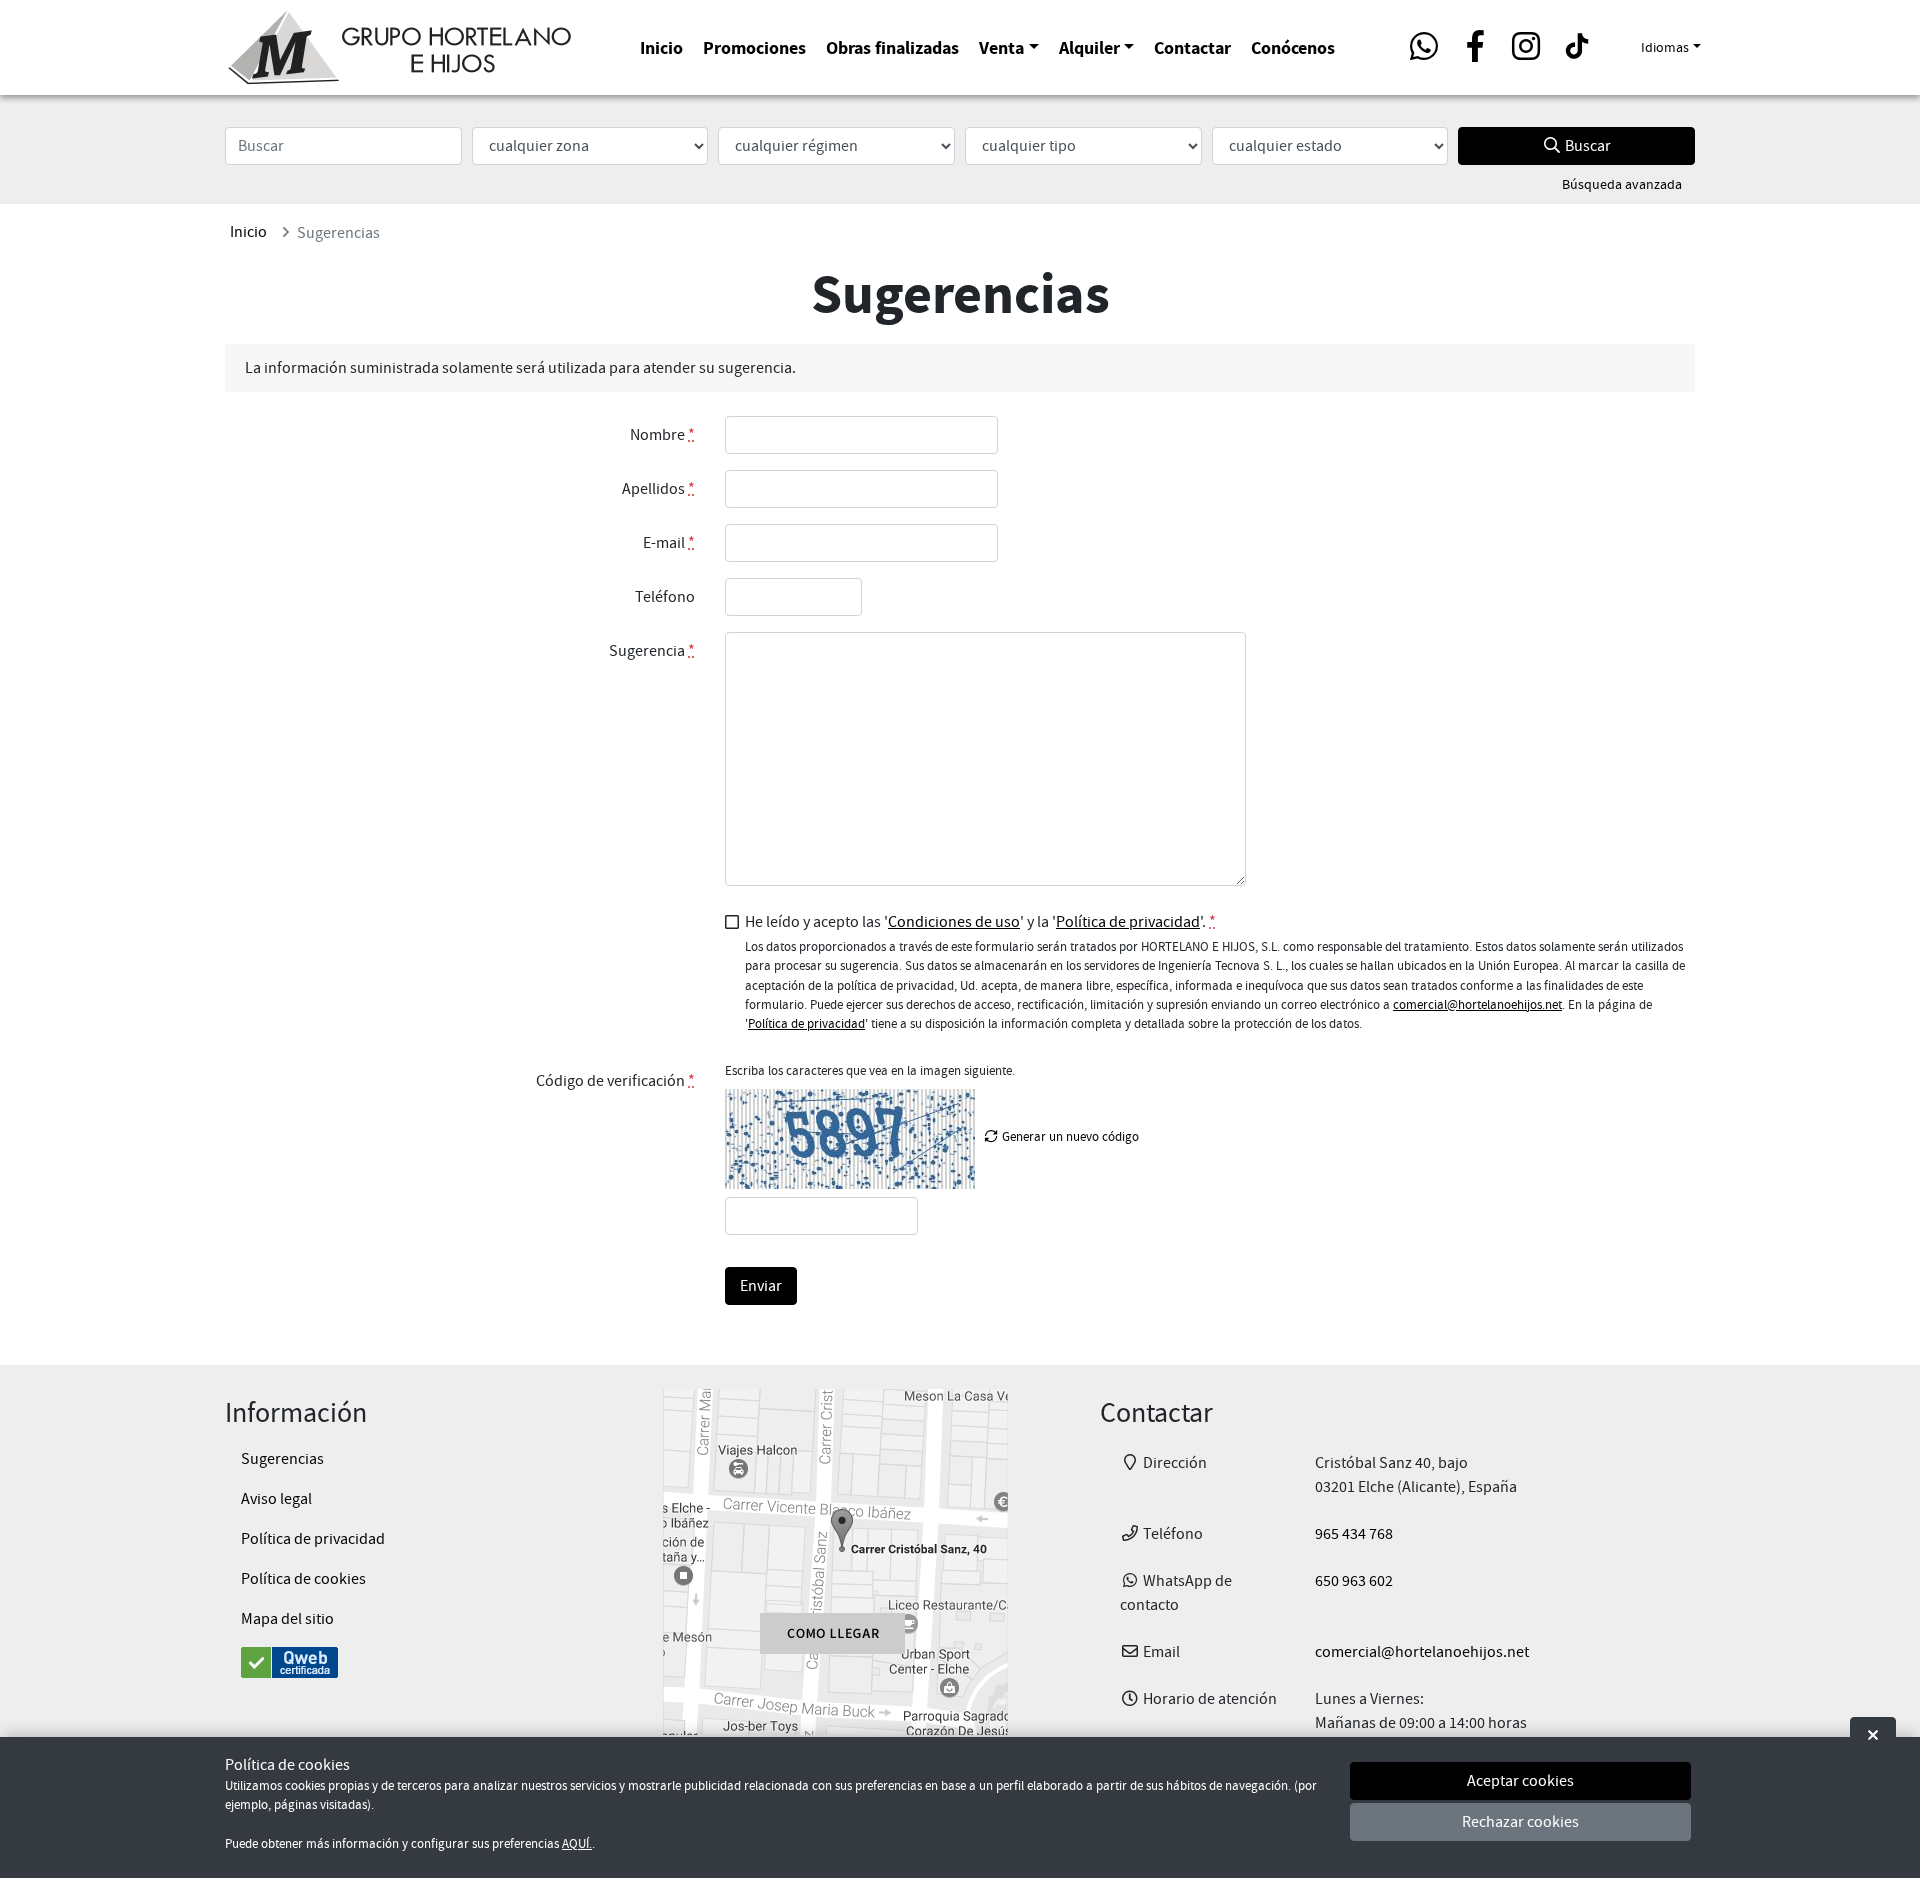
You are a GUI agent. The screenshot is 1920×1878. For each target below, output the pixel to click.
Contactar (1192, 47)
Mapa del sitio (287, 1619)
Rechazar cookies (1520, 1823)
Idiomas (1665, 47)
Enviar (761, 1286)
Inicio (661, 47)
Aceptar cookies (1520, 1781)
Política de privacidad (1128, 922)
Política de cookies (303, 1579)
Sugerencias (282, 1459)
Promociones (754, 47)
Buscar (1586, 146)
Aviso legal (276, 1499)
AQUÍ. (577, 1844)
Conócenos (1293, 47)
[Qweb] (397, 1662)
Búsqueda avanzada (1622, 184)
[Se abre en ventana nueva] (835, 1562)
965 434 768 (1354, 1534)
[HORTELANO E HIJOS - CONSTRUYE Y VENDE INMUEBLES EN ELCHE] (400, 44)
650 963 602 (1354, 1581)
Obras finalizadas (892, 47)
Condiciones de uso (954, 922)
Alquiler (1089, 47)
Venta (1001, 47)
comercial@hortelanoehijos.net (1477, 1005)
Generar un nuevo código (1069, 1137)
